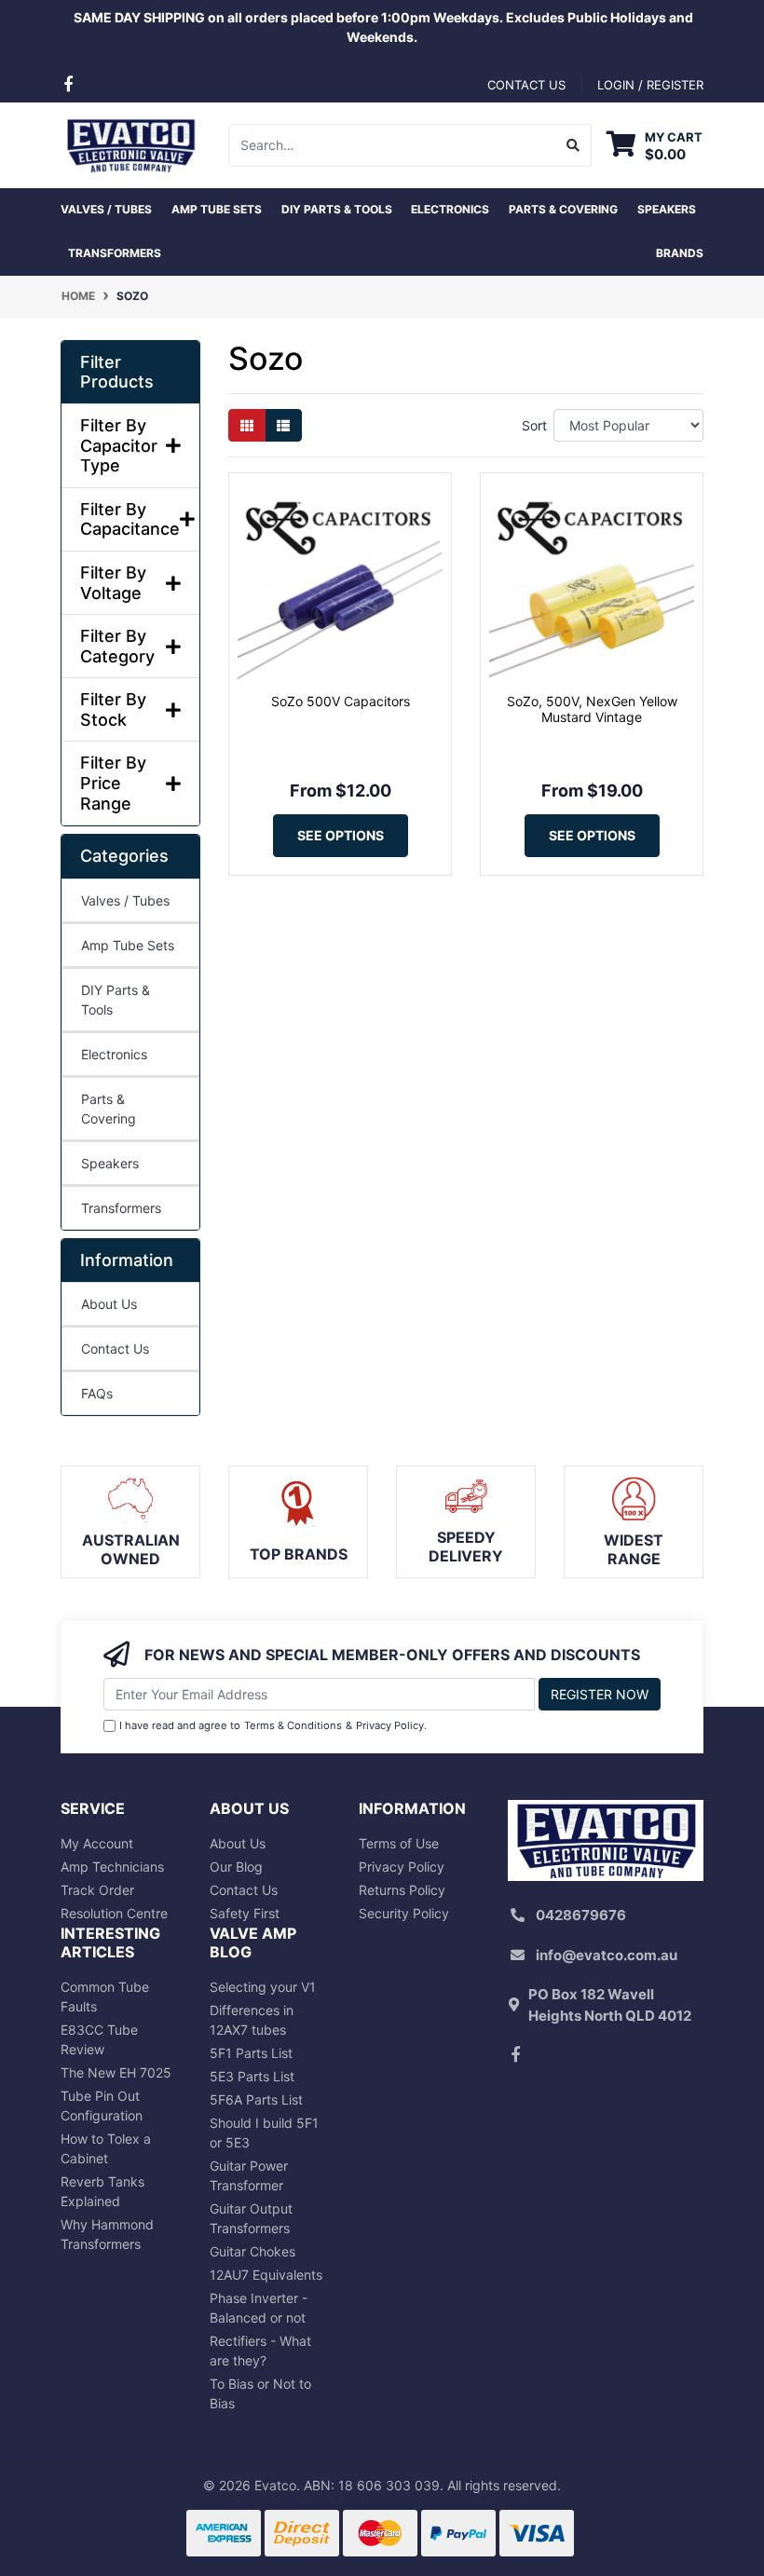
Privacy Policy (390, 1725)
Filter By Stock (113, 709)
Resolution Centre (114, 1913)
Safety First (245, 1913)
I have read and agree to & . (273, 1725)
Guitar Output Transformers (251, 2218)
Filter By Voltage (113, 583)
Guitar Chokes (252, 2251)
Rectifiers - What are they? (260, 2351)
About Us (109, 1304)
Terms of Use (399, 1843)
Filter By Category (117, 646)
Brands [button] (680, 253)
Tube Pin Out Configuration (102, 2106)
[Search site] (573, 145)
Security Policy (404, 1913)
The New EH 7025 (116, 2072)
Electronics (114, 1054)
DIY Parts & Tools (116, 1000)
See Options (341, 835)
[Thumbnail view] (247, 425)
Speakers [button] (667, 209)
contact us (526, 85)
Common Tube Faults (105, 1997)
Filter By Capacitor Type (119, 445)
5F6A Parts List (256, 2099)
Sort (534, 425)
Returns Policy (402, 1890)
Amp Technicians (112, 1867)
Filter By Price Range (113, 783)
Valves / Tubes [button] (106, 209)
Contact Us (115, 1349)
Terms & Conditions (293, 1725)
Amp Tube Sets (128, 945)
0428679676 (581, 1915)
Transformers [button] (115, 253)
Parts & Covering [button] (563, 209)
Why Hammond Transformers (107, 2234)
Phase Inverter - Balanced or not (259, 2308)
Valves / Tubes (125, 900)
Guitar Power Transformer (249, 2175)
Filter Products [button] (117, 372)
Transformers (121, 1208)
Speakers (110, 1163)
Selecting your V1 (263, 1987)
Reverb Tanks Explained (102, 2191)
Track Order (97, 1890)
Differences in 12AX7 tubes (252, 2020)
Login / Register (650, 85)
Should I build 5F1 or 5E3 (264, 2133)
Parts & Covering (109, 1109)
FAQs (97, 1393)
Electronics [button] (450, 209)
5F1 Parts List (251, 2053)
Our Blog (236, 1867)
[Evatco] (130, 143)
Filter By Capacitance (130, 519)
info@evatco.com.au (607, 1955)
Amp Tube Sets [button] (217, 209)
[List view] (283, 425)
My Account (97, 1843)
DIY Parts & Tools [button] (337, 209)
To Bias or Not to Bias (260, 2393)
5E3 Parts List (252, 2076)
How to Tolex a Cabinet (106, 2148)
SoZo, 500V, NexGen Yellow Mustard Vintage (592, 709)
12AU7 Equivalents (266, 2275)
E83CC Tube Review (99, 2039)
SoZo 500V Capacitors (341, 701)
